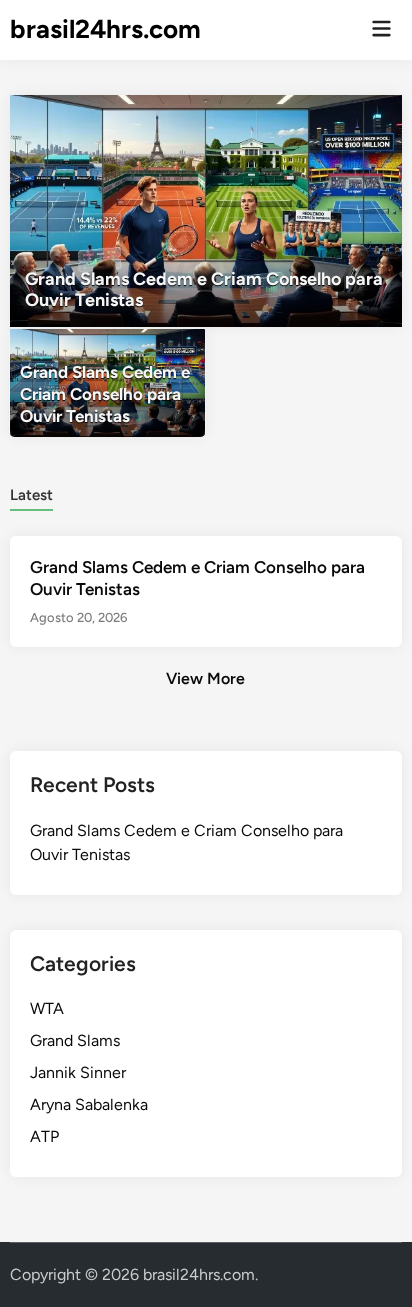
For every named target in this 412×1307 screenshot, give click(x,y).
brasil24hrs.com (105, 29)
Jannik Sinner (78, 1072)
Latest (31, 495)
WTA (47, 1008)
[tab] (31, 493)
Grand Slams (75, 1040)
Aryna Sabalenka (89, 1104)
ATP (44, 1136)
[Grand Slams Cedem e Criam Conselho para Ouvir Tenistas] (205, 211)
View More (205, 678)
